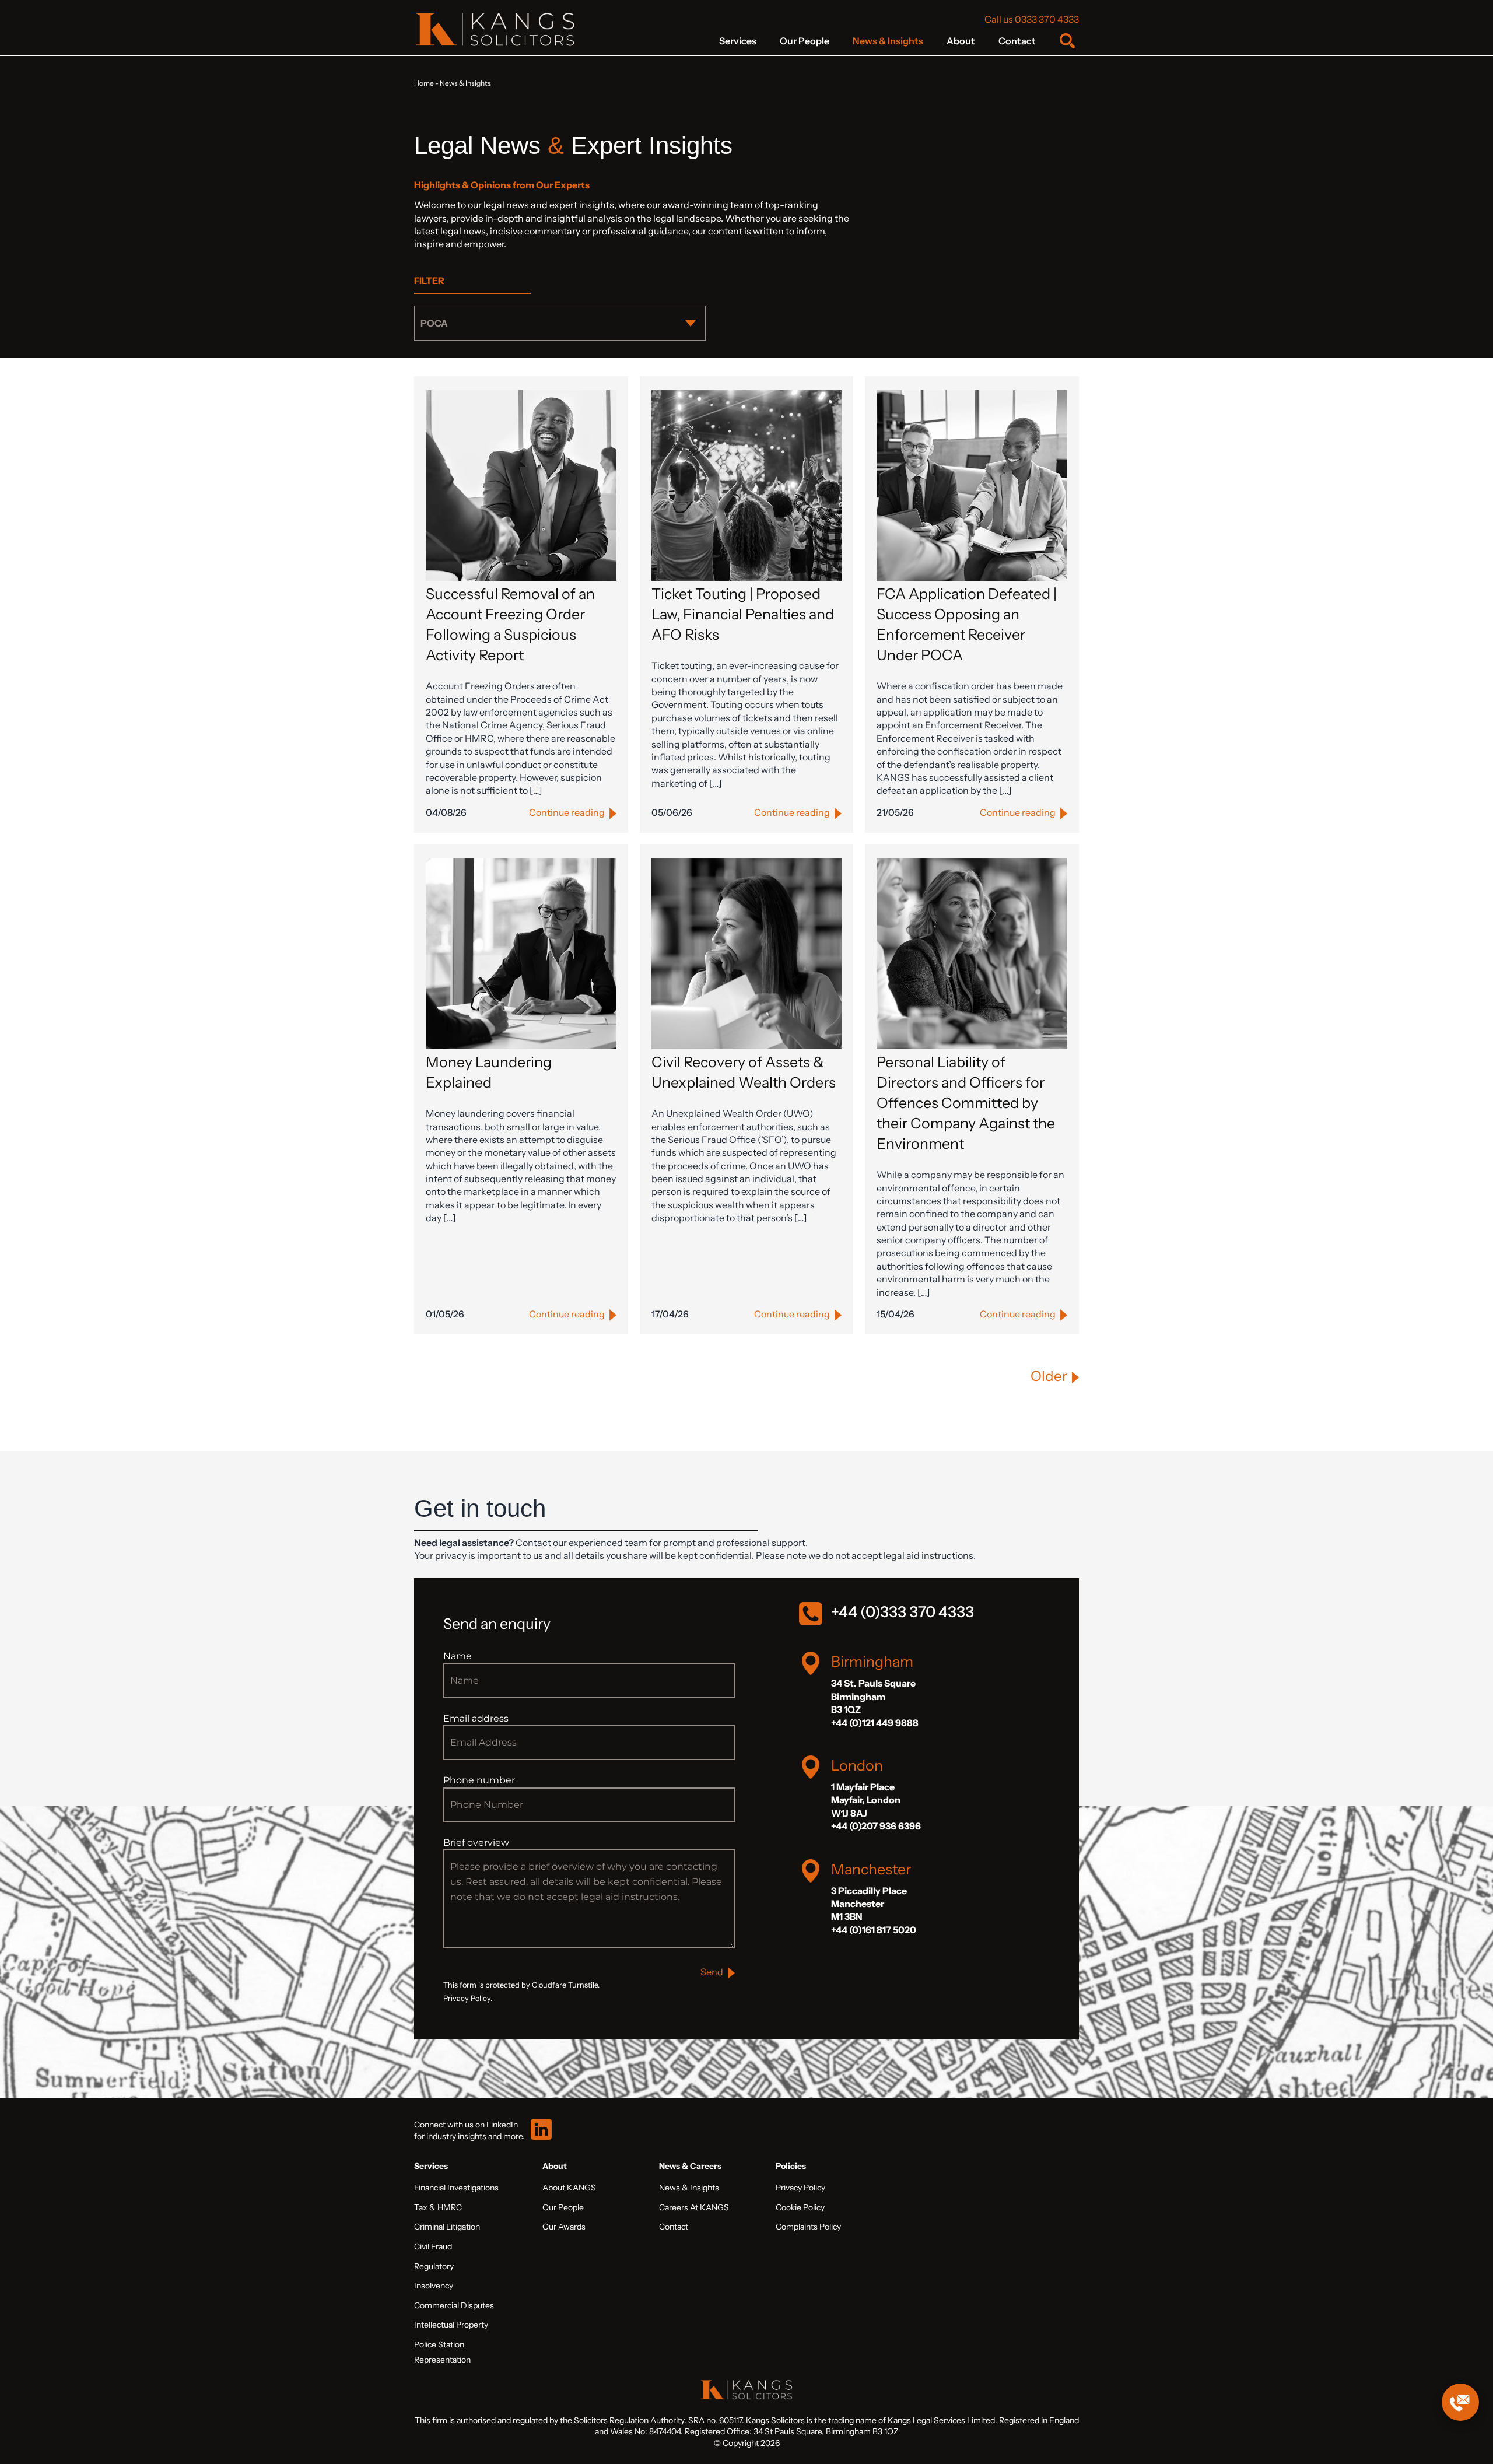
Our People (805, 41)
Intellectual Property (451, 2325)
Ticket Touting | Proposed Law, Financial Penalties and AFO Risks (743, 614)
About (961, 41)
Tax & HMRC (438, 2207)
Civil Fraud (433, 2246)
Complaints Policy (808, 2227)
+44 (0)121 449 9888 (875, 1723)
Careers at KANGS (694, 2207)
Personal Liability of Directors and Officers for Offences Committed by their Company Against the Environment (966, 1103)
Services (738, 41)
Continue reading (567, 812)
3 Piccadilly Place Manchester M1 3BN (869, 1904)
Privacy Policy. (468, 1998)
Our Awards (564, 2227)
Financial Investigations (456, 2188)
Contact (1017, 41)
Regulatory (434, 2266)
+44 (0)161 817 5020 (874, 1930)
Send (712, 1972)
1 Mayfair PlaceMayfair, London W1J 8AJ (866, 1800)
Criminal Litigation (447, 2227)
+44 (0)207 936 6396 (876, 1826)
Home (424, 83)
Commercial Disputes (454, 2305)
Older (1049, 1376)
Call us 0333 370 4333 (1032, 19)
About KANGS (569, 2188)
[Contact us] (1460, 2402)
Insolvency (434, 2286)
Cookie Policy (800, 2207)
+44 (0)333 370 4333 (903, 1612)
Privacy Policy (800, 2188)
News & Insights (888, 41)
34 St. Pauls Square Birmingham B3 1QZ (873, 1696)
